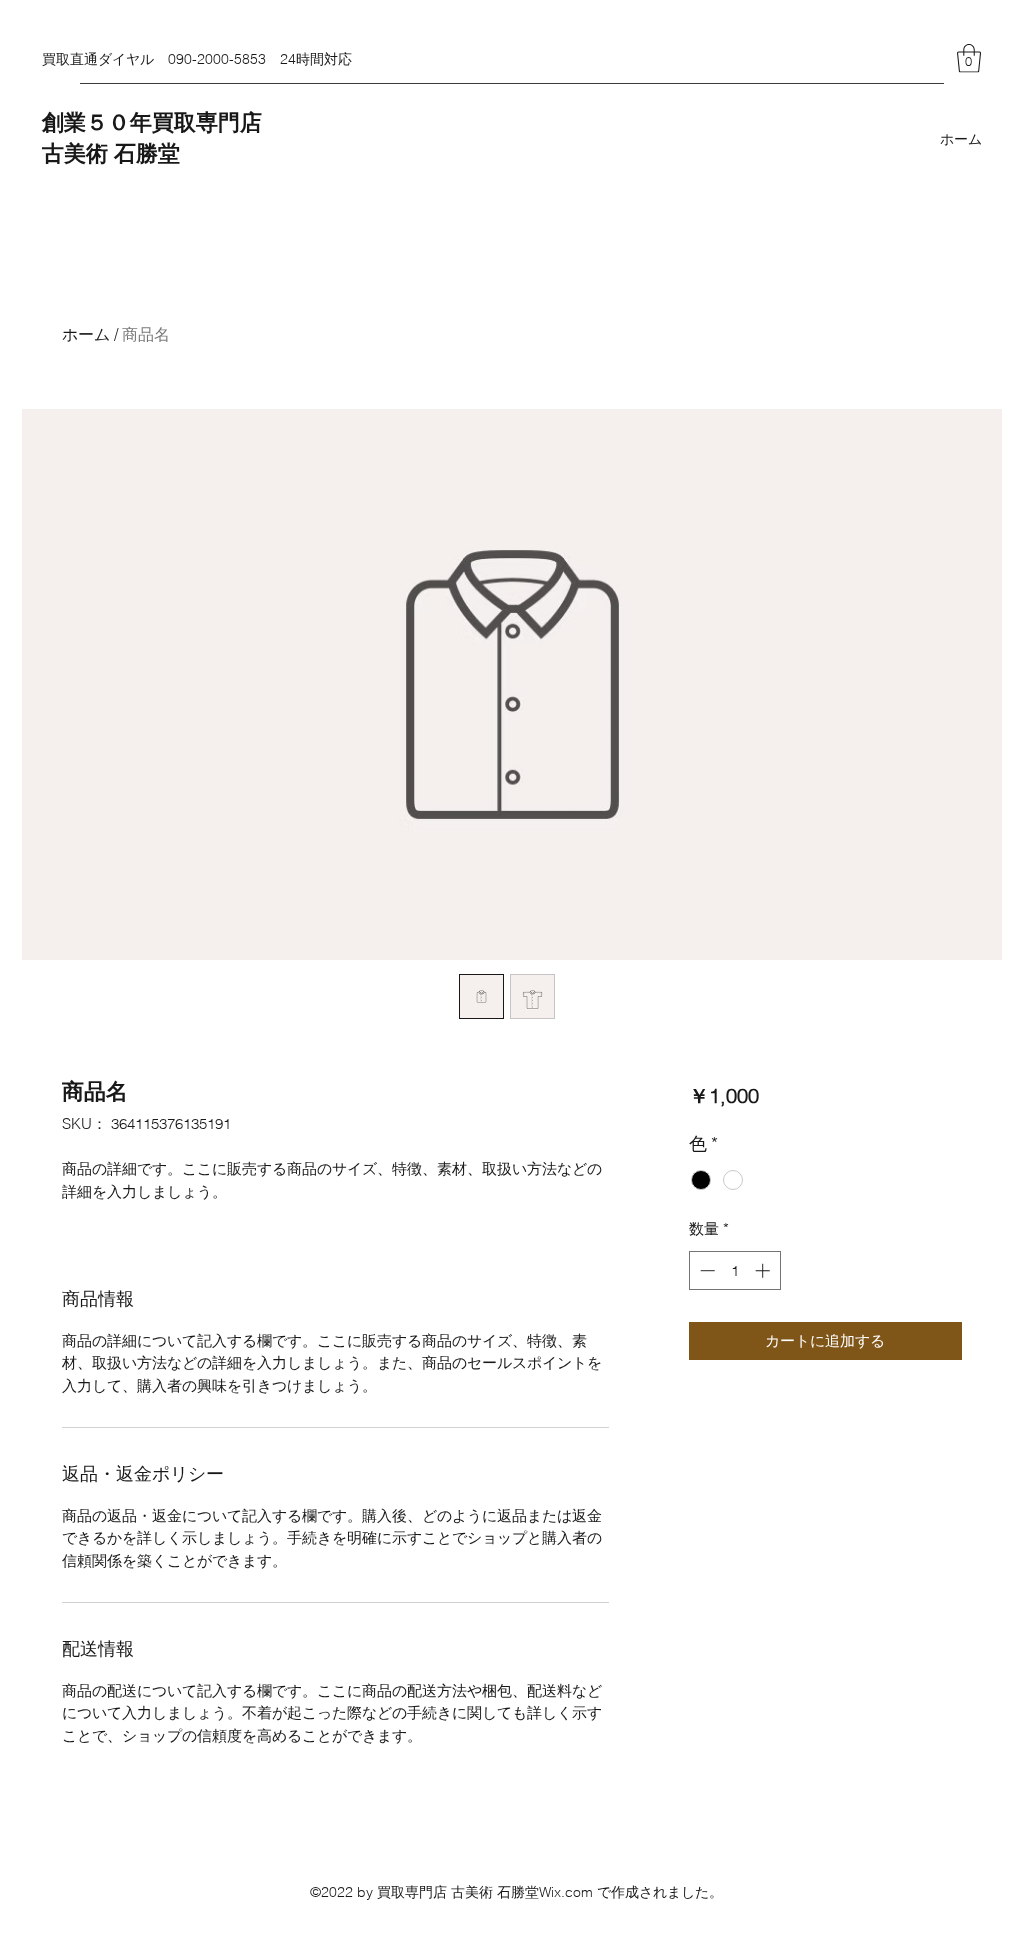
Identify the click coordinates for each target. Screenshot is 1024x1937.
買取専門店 (207, 123)
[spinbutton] (734, 1270)
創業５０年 (97, 123)
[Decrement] (705, 1270)
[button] (969, 58)
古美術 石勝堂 (111, 154)
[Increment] (764, 1270)
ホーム (86, 334)
